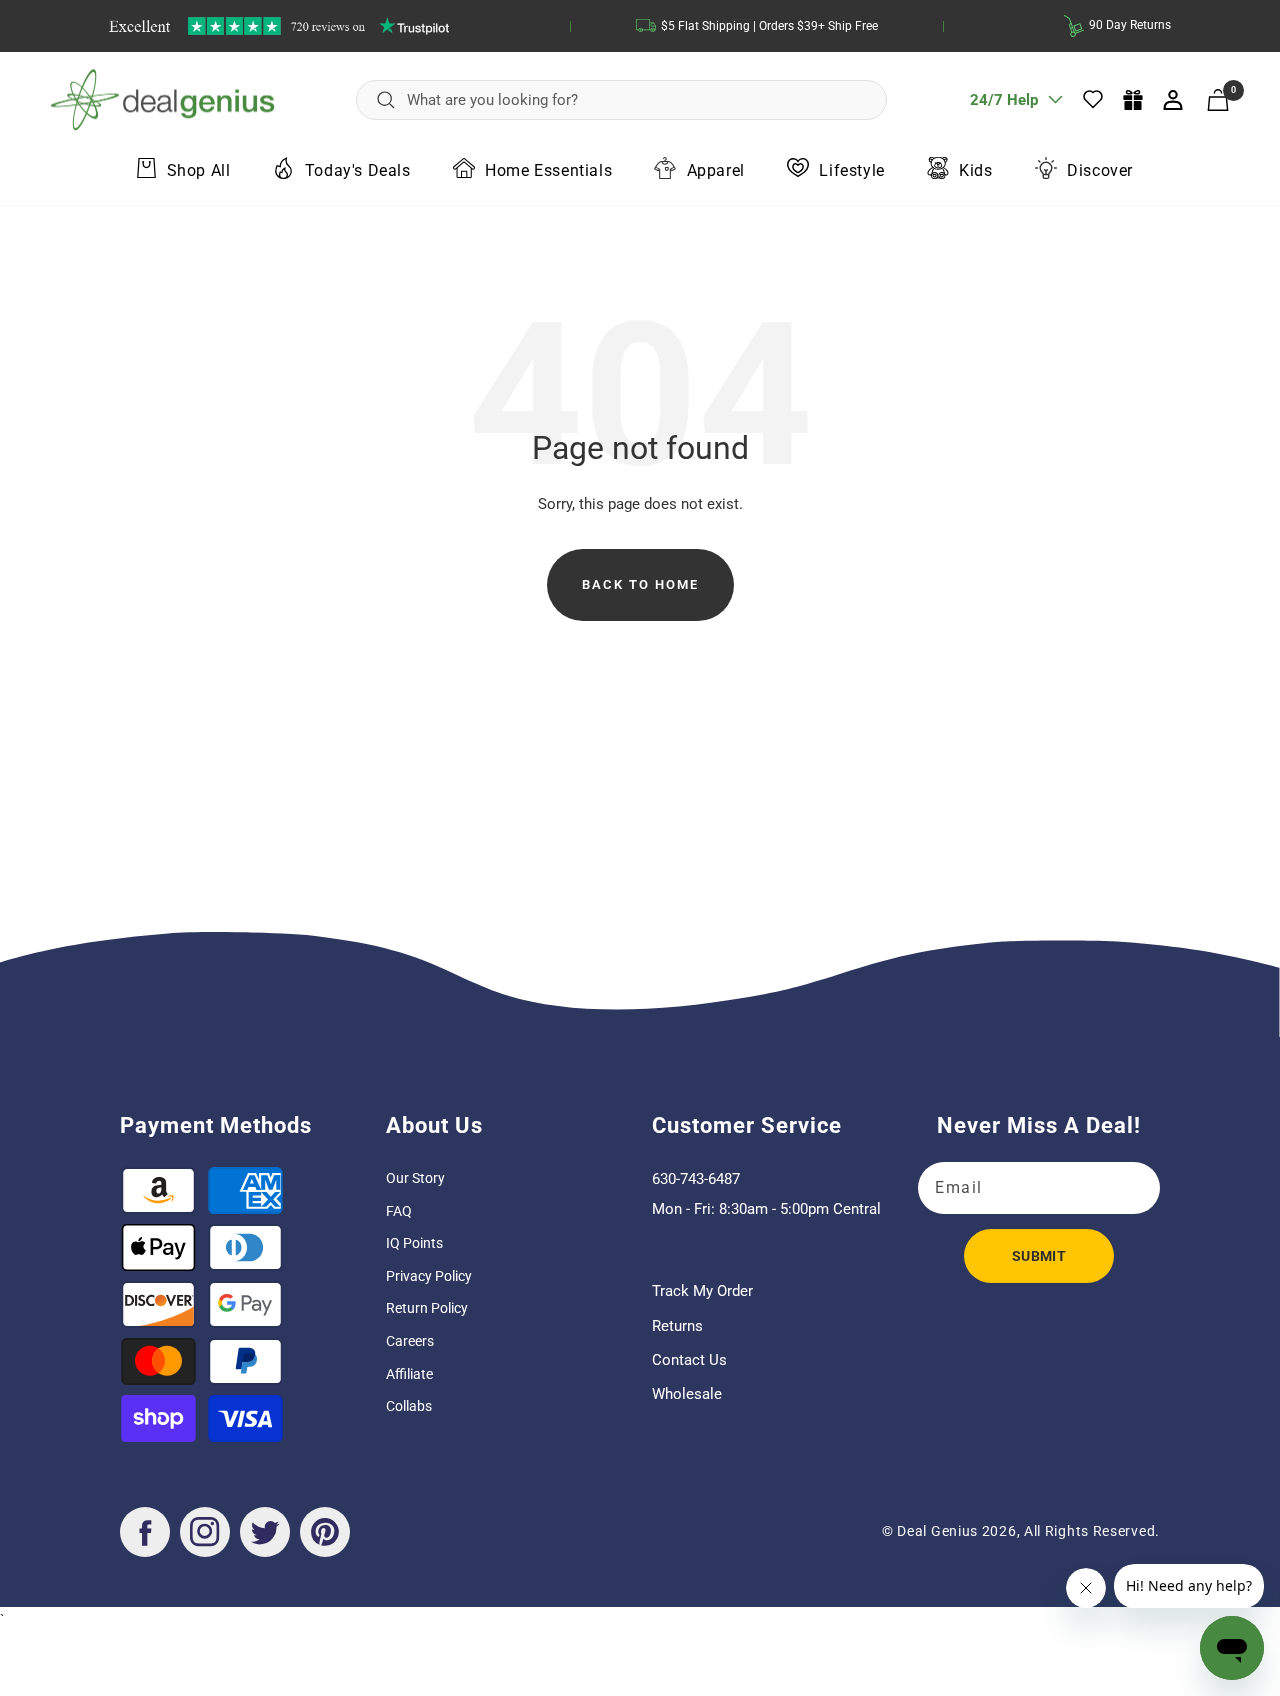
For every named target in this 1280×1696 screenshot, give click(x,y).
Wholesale (687, 1394)
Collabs (409, 1406)
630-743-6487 (696, 1179)
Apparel (716, 169)
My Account (1174, 100)
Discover (1100, 169)
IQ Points (414, 1243)
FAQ (399, 1211)
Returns (677, 1326)
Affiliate (409, 1374)
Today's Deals (358, 169)
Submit (1039, 1256)
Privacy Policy (429, 1276)
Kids (975, 169)
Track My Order (702, 1291)
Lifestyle (851, 169)
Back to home (640, 584)
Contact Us (689, 1360)
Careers (410, 1341)
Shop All (199, 169)
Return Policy (427, 1308)
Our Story (415, 1178)
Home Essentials (548, 169)
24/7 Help (1004, 107)
